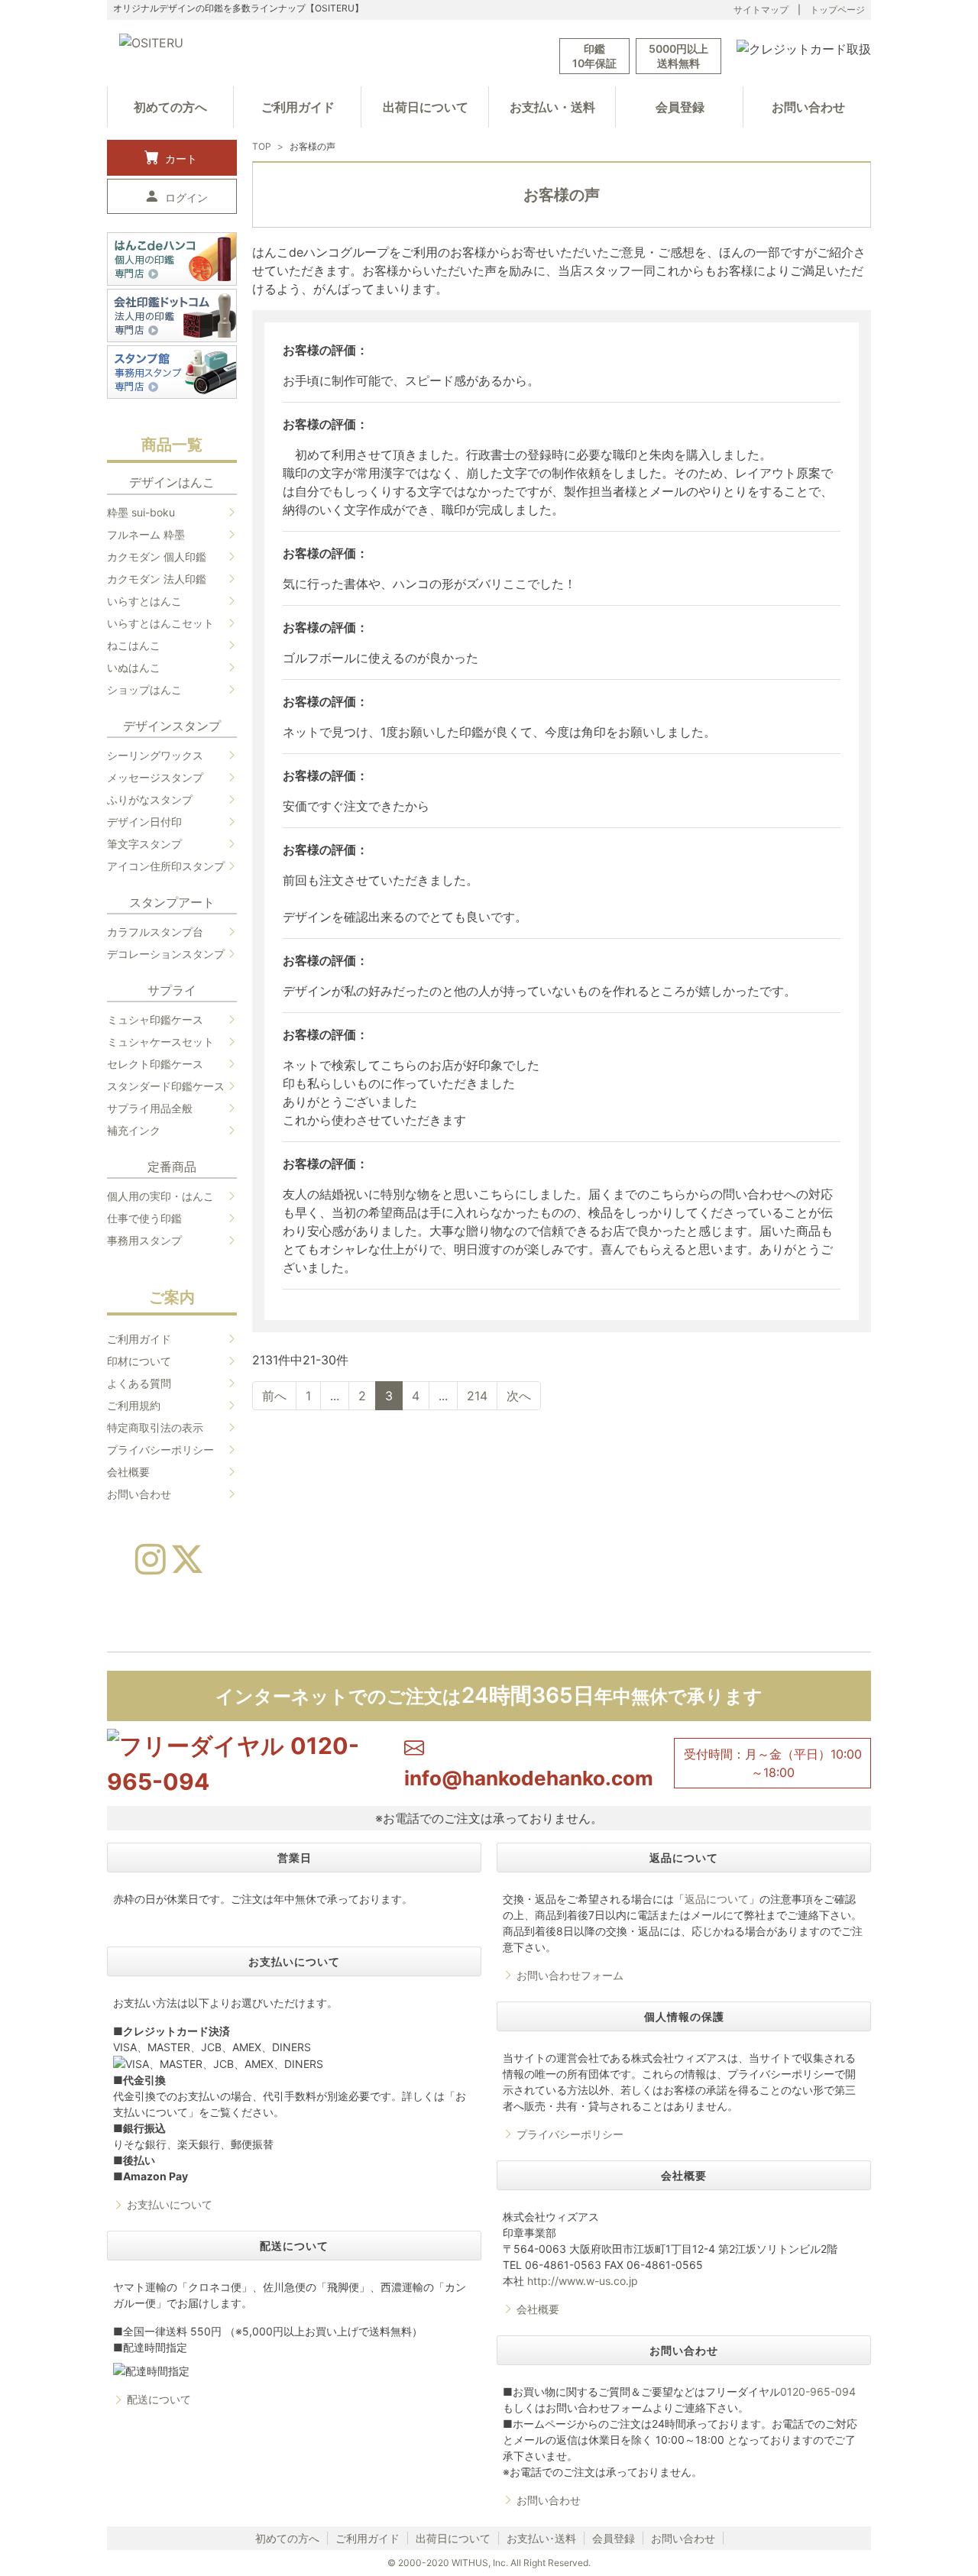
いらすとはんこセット (160, 623)
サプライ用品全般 (150, 1108)
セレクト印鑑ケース (155, 1064)
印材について (139, 1361)
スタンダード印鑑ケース (166, 1086)
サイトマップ (761, 10)
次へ (519, 1396)
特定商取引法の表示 (155, 1427)
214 (477, 1396)
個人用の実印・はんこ (160, 1196)
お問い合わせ (808, 107)
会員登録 (680, 107)
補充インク (134, 1130)
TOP (262, 146)
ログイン (186, 197)
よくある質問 (139, 1383)
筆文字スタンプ (144, 844)
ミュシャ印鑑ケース (155, 1019)
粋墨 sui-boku (141, 512)
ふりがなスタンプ (150, 799)
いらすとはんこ (144, 601)
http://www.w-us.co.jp (583, 2281)
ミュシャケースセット (160, 1042)
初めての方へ (170, 107)
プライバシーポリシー (160, 1450)
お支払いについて (170, 2204)
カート (181, 159)
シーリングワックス (155, 755)
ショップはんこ (144, 689)
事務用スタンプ (144, 1240)
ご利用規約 (134, 1405)
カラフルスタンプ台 (155, 932)
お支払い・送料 (552, 107)
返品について (717, 1899)
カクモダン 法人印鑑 (157, 579)
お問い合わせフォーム (570, 1975)
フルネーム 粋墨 (146, 534)
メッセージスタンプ (155, 777)
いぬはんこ (134, 667)
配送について (159, 2399)
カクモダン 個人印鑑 (157, 557)
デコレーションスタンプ (166, 954)
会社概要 (128, 1472)
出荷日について (426, 107)
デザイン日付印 (144, 822)
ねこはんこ (134, 645)
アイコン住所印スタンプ (166, 866)
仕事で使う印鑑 (144, 1218)
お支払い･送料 (541, 2538)
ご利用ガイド (298, 107)
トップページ (837, 10)
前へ (274, 1396)
